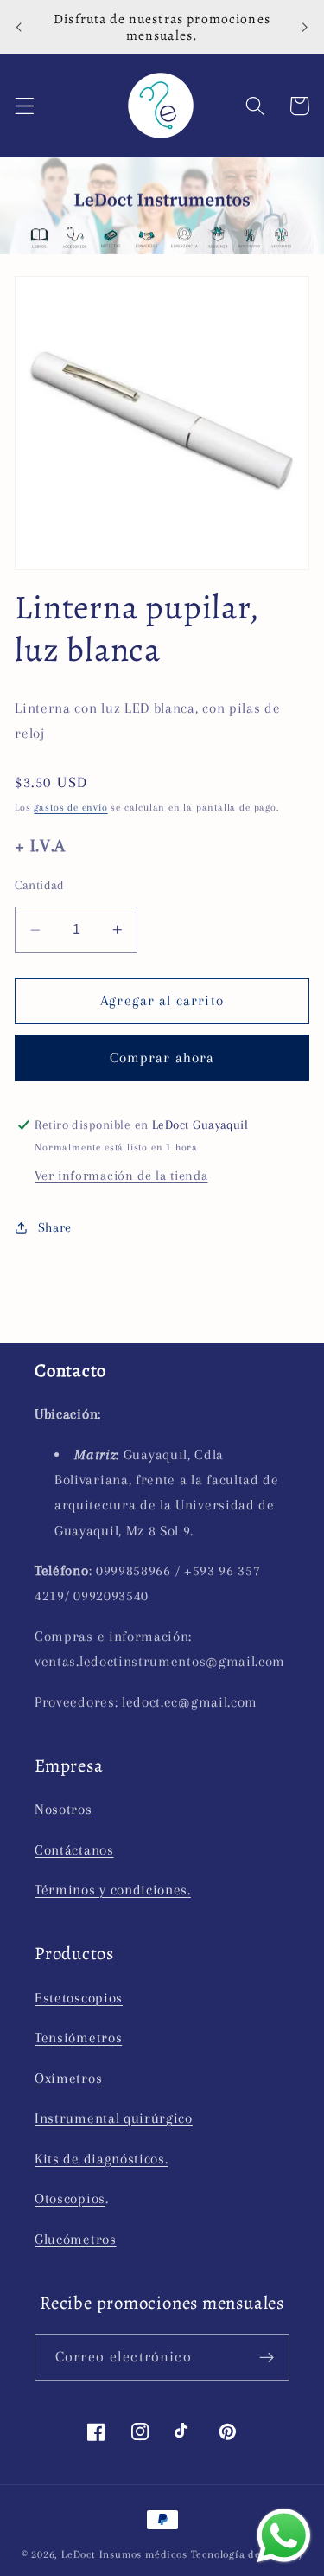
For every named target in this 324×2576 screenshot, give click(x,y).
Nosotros (64, 1809)
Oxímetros (68, 2078)
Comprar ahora (162, 1057)
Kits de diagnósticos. (102, 2159)
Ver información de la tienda (121, 1176)
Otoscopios (70, 2198)
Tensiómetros (78, 2038)
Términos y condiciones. (113, 1890)
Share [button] (55, 1227)
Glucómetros (76, 2239)
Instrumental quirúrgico (114, 2118)
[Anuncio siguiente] (305, 27)
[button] (25, 106)
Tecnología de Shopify (247, 2554)
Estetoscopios (79, 1998)
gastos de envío (70, 807)
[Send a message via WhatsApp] (284, 2536)
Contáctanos (74, 1850)
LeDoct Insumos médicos (124, 2554)
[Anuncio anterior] (19, 27)
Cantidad (40, 885)
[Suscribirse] (267, 2357)
